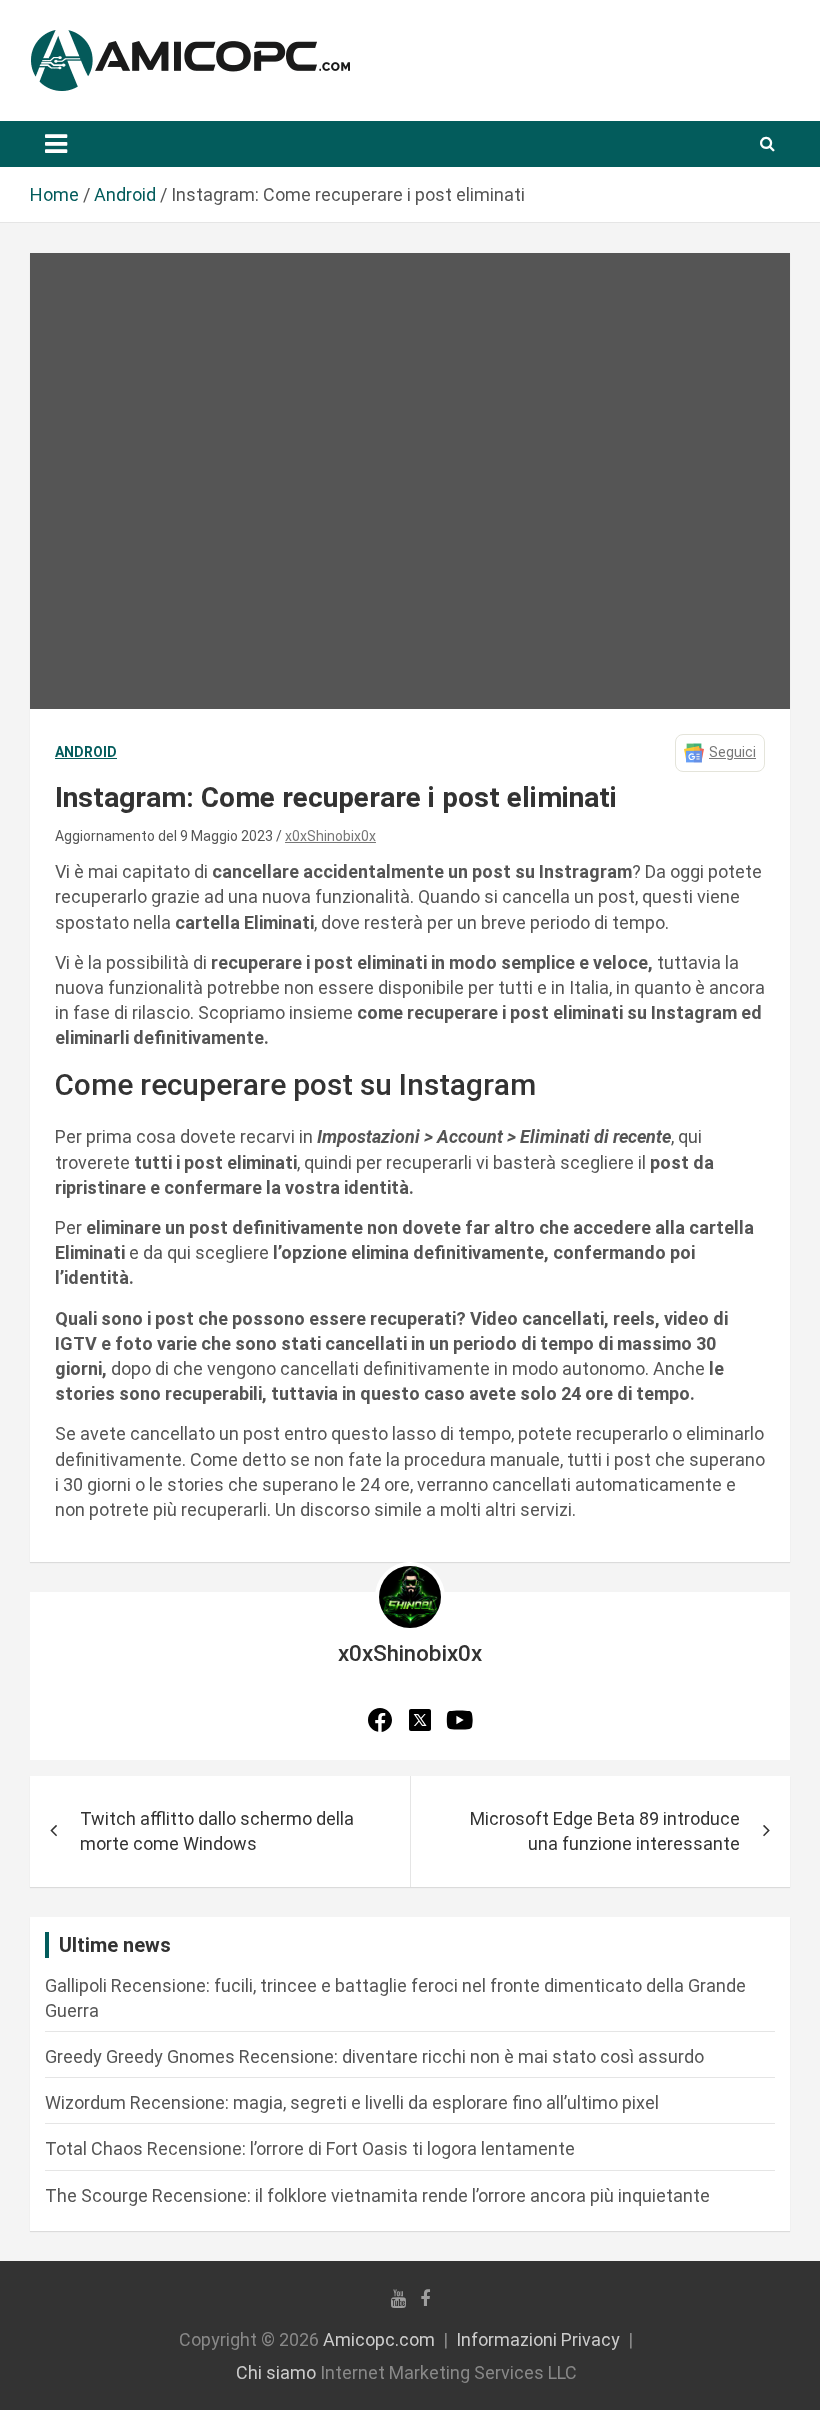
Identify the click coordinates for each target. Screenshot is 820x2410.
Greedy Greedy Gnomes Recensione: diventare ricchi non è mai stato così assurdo (374, 2056)
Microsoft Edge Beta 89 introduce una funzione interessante (605, 1831)
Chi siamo (276, 2372)
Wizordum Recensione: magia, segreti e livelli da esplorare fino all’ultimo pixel (352, 2102)
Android (86, 752)
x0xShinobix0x (330, 836)
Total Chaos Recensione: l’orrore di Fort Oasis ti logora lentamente (310, 2148)
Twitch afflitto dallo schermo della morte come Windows (217, 1831)
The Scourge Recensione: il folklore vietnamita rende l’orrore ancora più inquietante (377, 2195)
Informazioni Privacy (538, 2339)
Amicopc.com (379, 2339)
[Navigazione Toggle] (56, 144)
